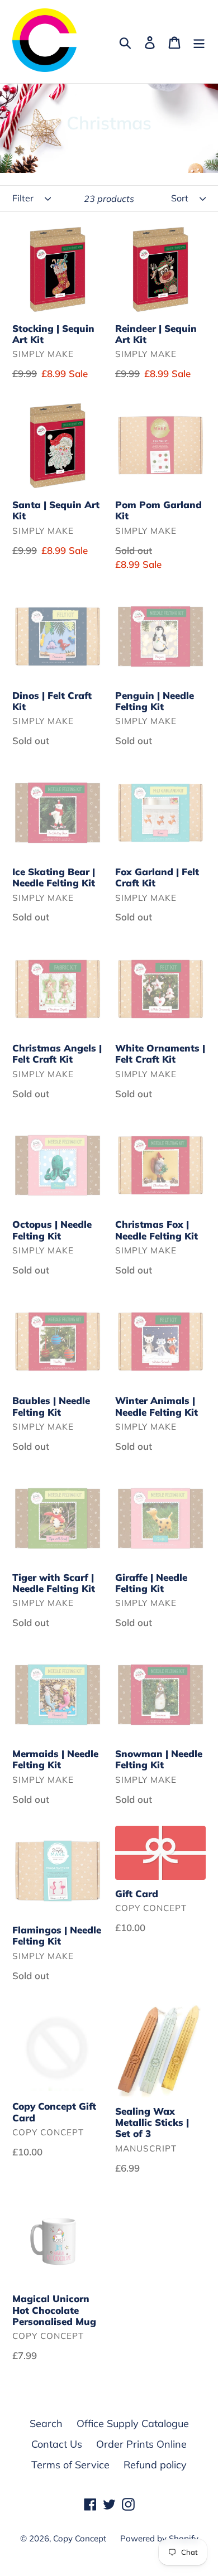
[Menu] (199, 42)
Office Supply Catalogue (133, 2423)
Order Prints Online (141, 2444)
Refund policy (155, 2465)
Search (46, 2423)
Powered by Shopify (159, 2538)
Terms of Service (70, 2465)
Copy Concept (80, 2538)
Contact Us (57, 2444)
